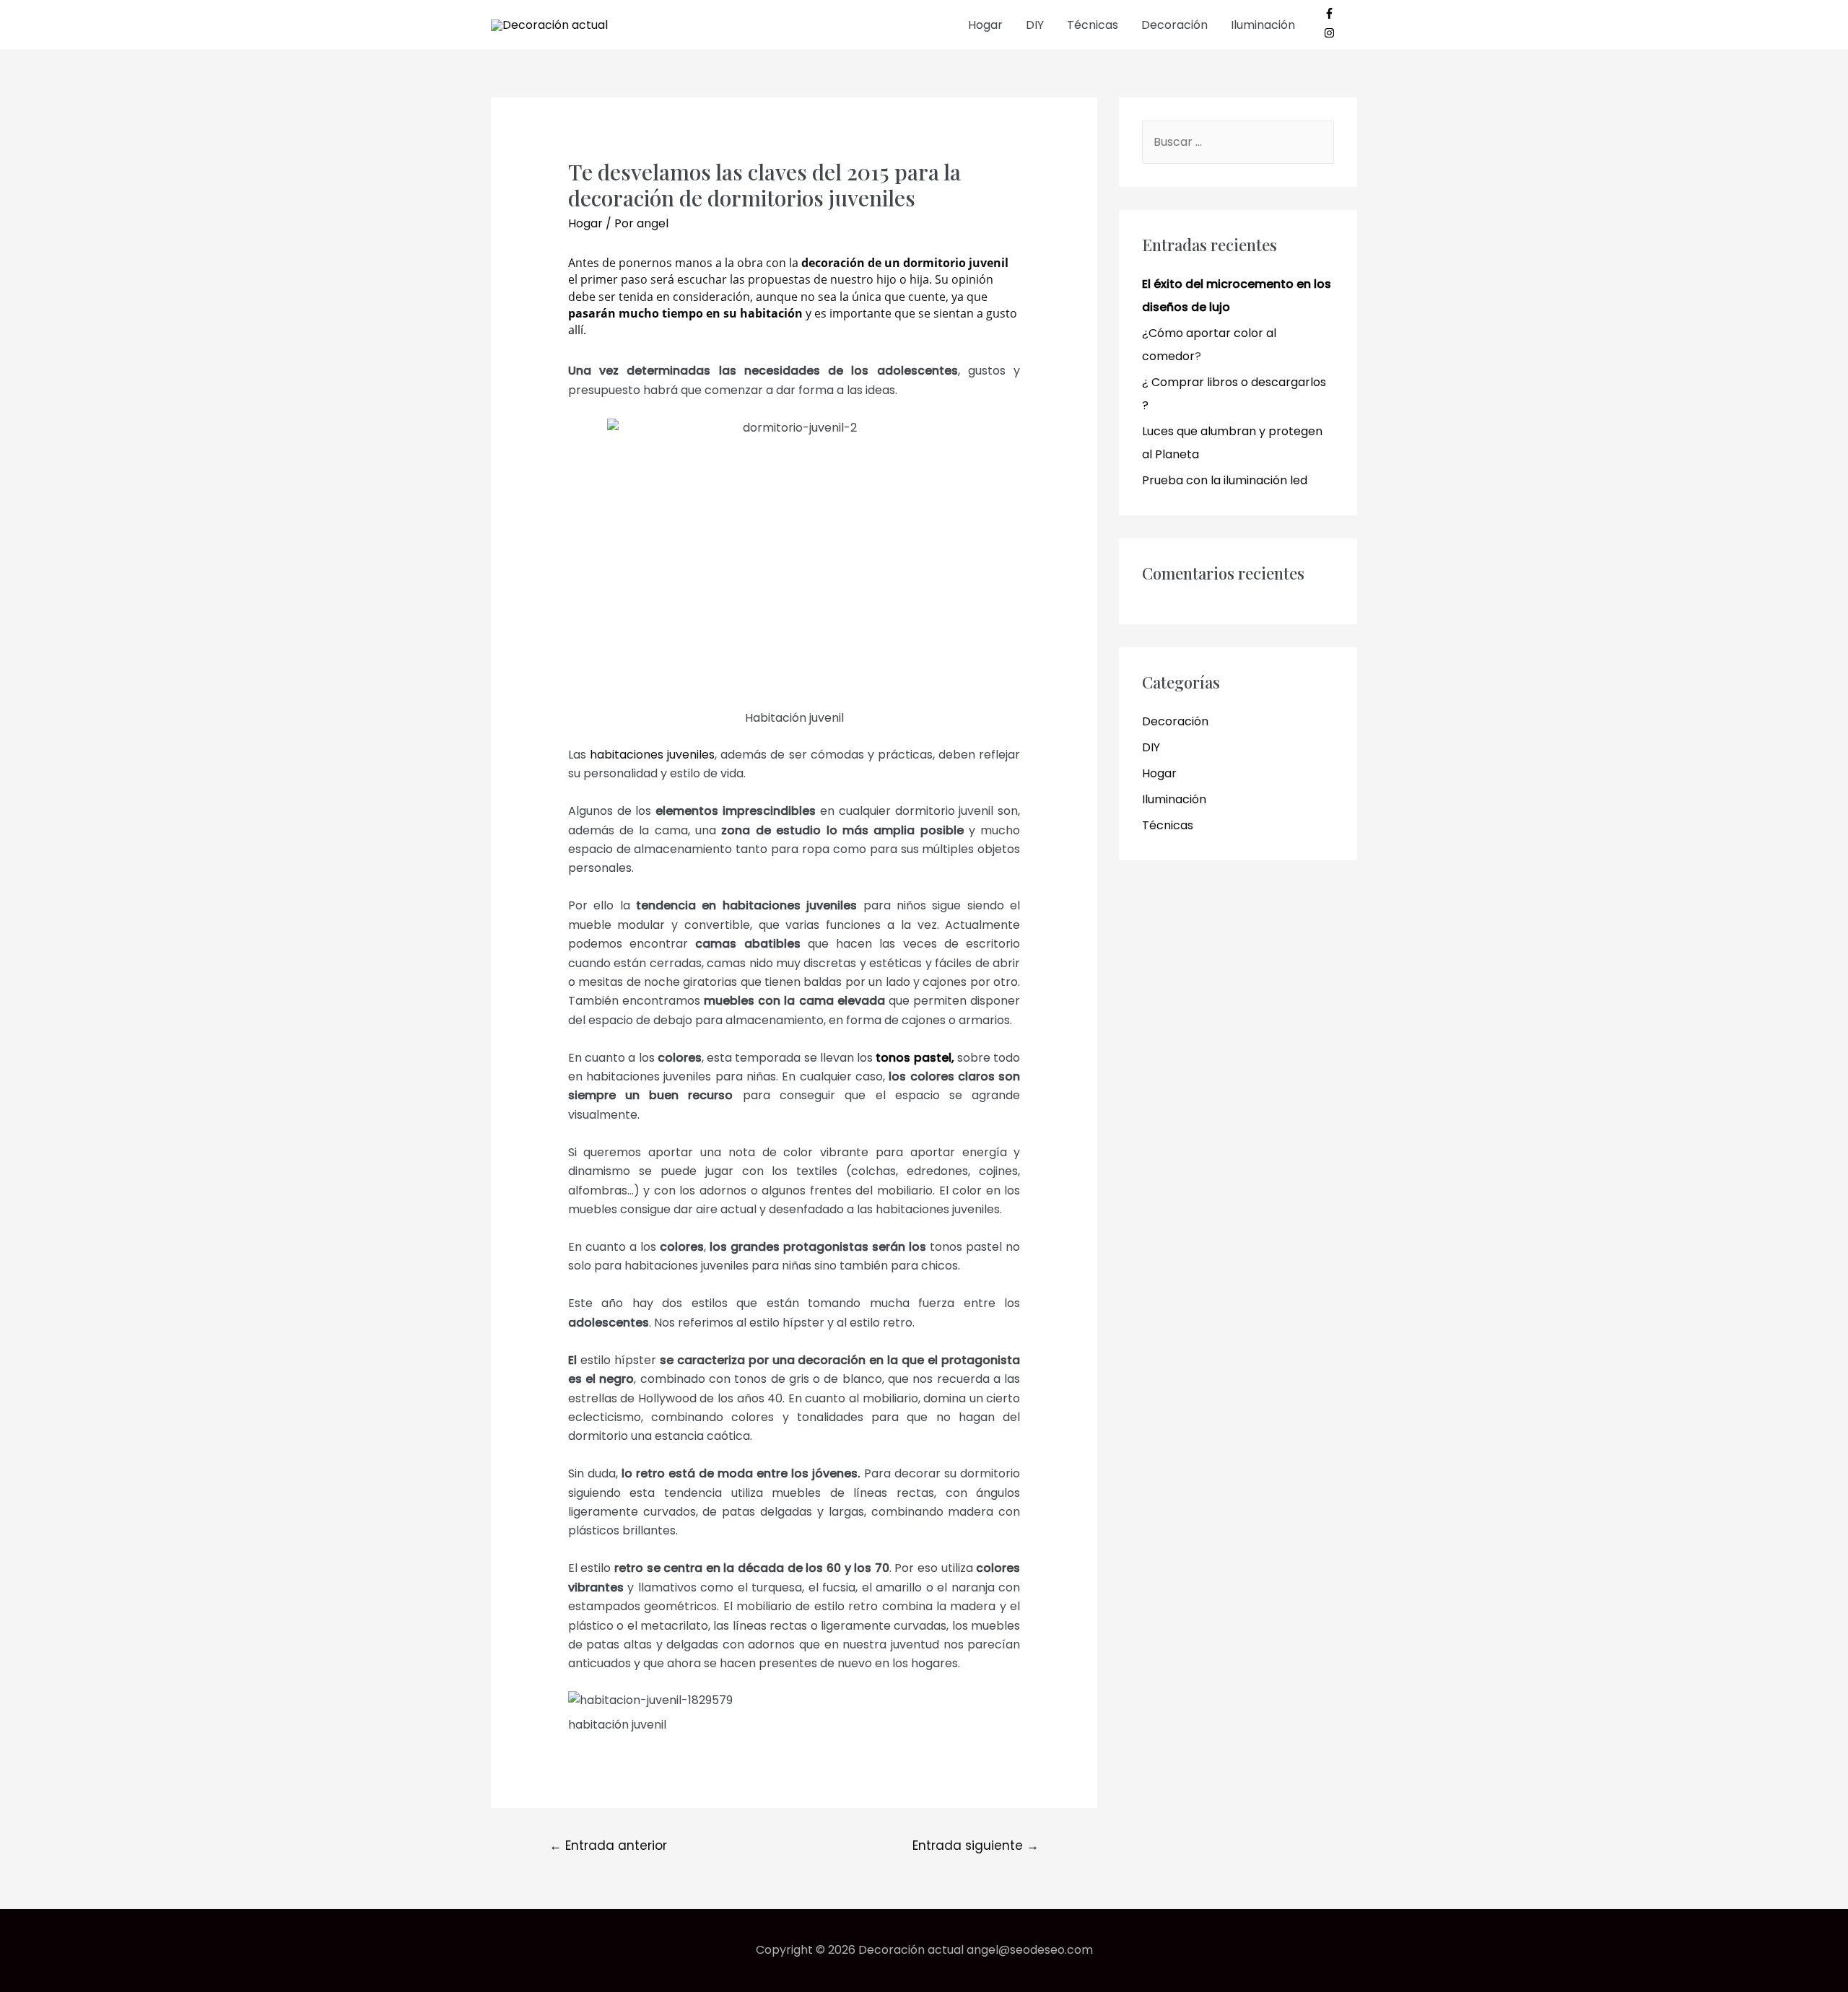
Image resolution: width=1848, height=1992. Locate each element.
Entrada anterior (608, 1845)
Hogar (985, 25)
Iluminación (1263, 25)
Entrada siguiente (976, 1845)
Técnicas (1093, 25)
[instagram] (1329, 34)
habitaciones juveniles (652, 755)
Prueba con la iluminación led (1225, 480)
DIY (1035, 25)
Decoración (1174, 25)
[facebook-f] (1335, 15)
